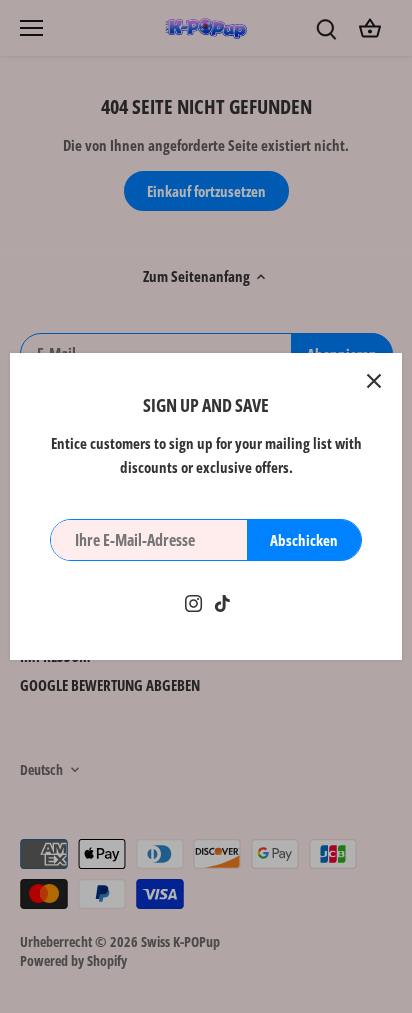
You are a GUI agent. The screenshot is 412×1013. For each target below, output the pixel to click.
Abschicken (304, 540)
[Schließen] (374, 381)
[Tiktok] (222, 601)
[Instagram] (193, 601)
